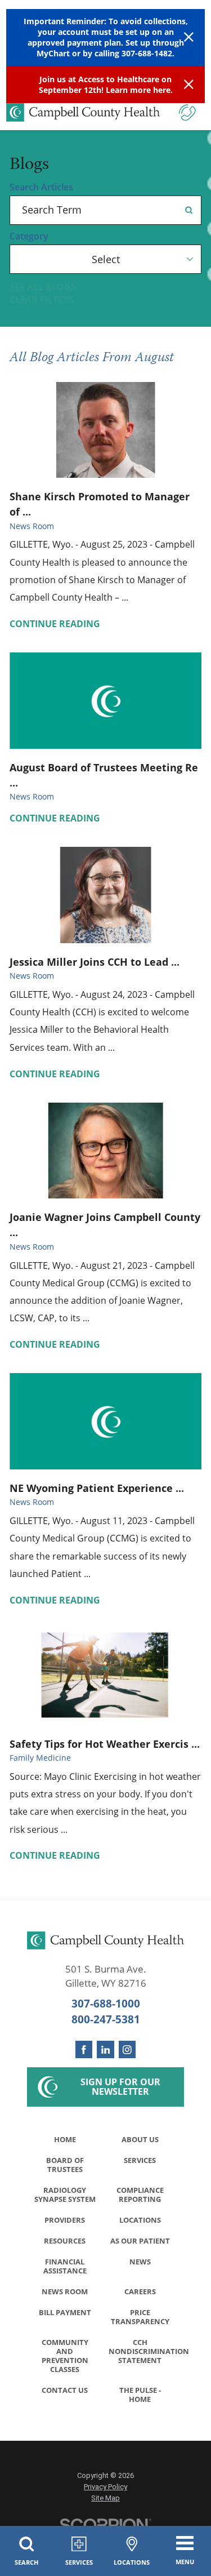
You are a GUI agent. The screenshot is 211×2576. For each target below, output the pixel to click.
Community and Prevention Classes (65, 2356)
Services (140, 2160)
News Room (65, 2291)
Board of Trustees (65, 2165)
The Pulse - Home (140, 2395)
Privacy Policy (105, 2487)
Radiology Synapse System (65, 2195)
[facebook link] (84, 2049)
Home (65, 2139)
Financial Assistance (65, 2266)
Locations (140, 2220)
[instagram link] (127, 2049)
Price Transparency (140, 2317)
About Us (140, 2139)
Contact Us (65, 2390)
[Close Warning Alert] (189, 37)
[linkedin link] (105, 2049)
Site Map (105, 2498)
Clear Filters (42, 300)
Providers (65, 2220)
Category (29, 237)
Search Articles (41, 188)
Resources (65, 2241)
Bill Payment (65, 2312)
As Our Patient (140, 2241)
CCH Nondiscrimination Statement (143, 2351)
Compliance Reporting (140, 2195)
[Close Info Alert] (189, 85)
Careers (140, 2291)
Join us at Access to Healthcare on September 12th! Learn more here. (106, 85)
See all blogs (43, 287)
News (140, 2262)
